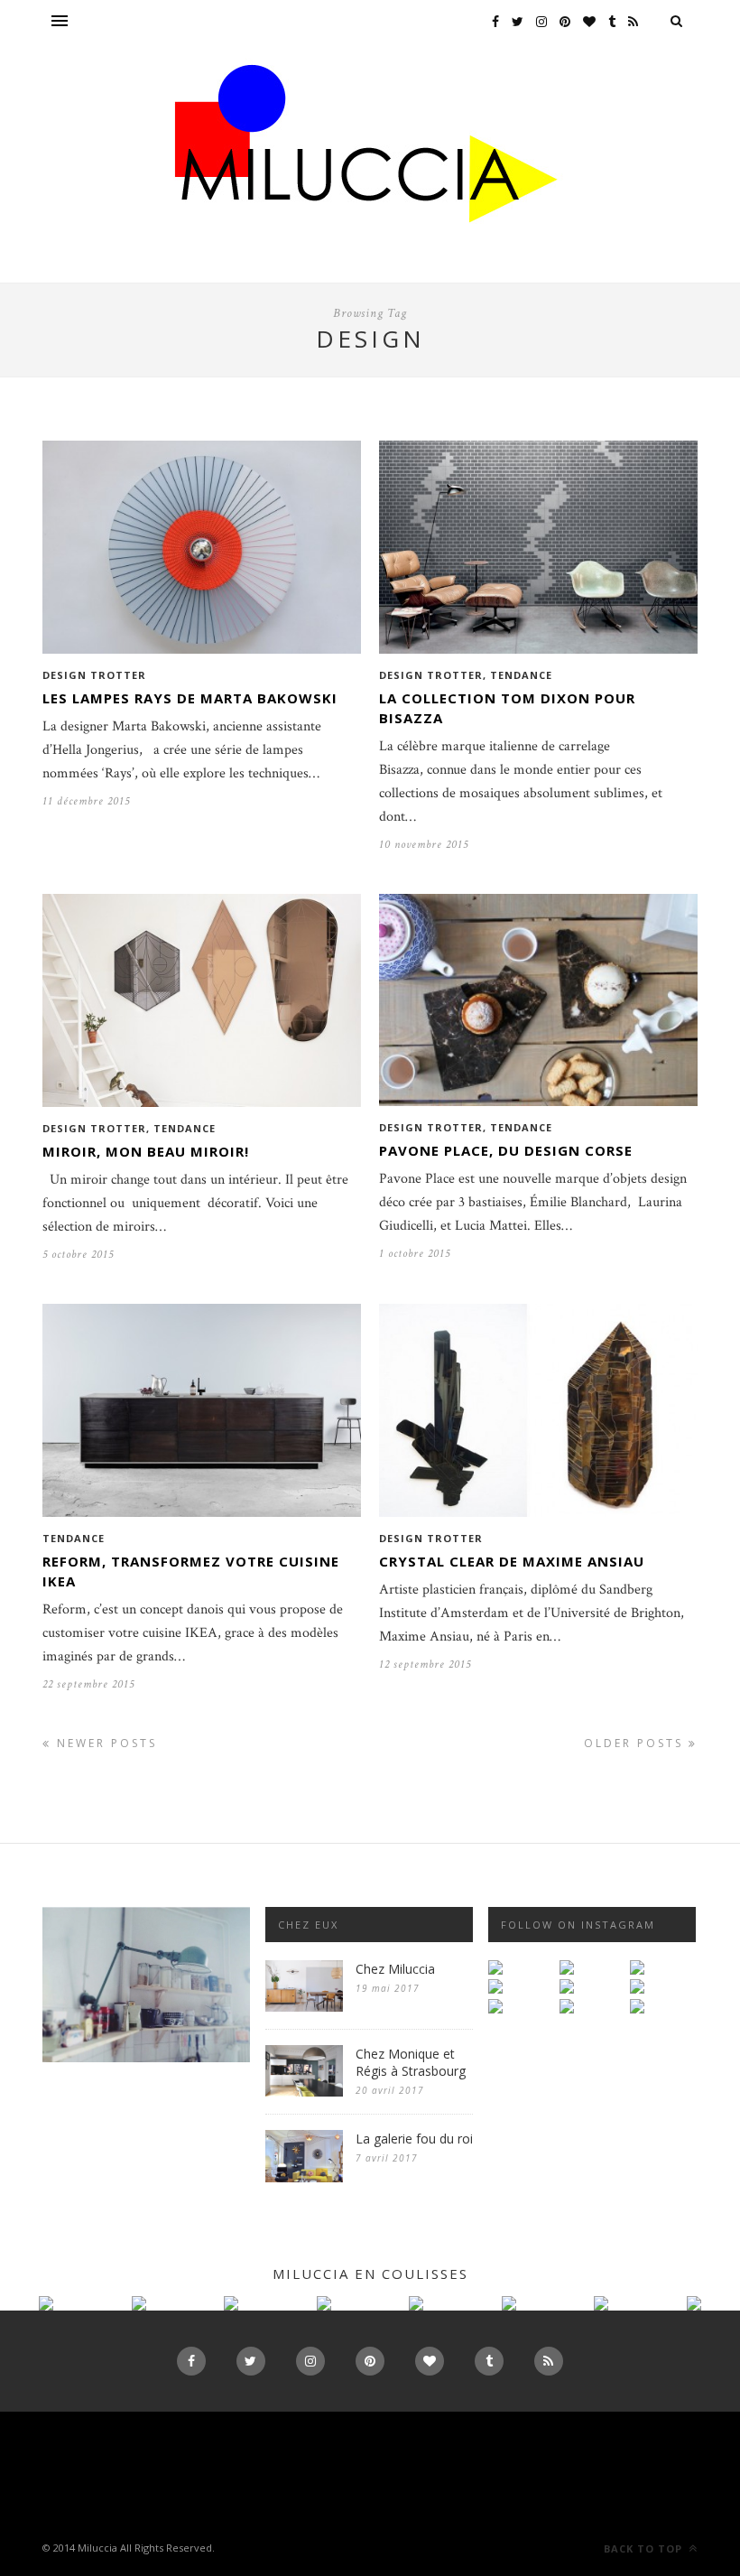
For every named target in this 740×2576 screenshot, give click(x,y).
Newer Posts (104, 1743)
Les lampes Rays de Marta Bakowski (190, 698)
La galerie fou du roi (414, 2139)
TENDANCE (521, 675)
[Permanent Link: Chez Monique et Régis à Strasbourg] (304, 2092)
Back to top (645, 2548)
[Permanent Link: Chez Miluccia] (304, 2008)
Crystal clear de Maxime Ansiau (512, 1561)
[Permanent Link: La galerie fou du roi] (304, 2178)
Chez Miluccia (395, 1969)
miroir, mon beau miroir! (146, 1151)
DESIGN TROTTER (94, 675)
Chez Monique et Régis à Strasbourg (411, 2062)
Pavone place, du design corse (506, 1150)
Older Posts (636, 1743)
